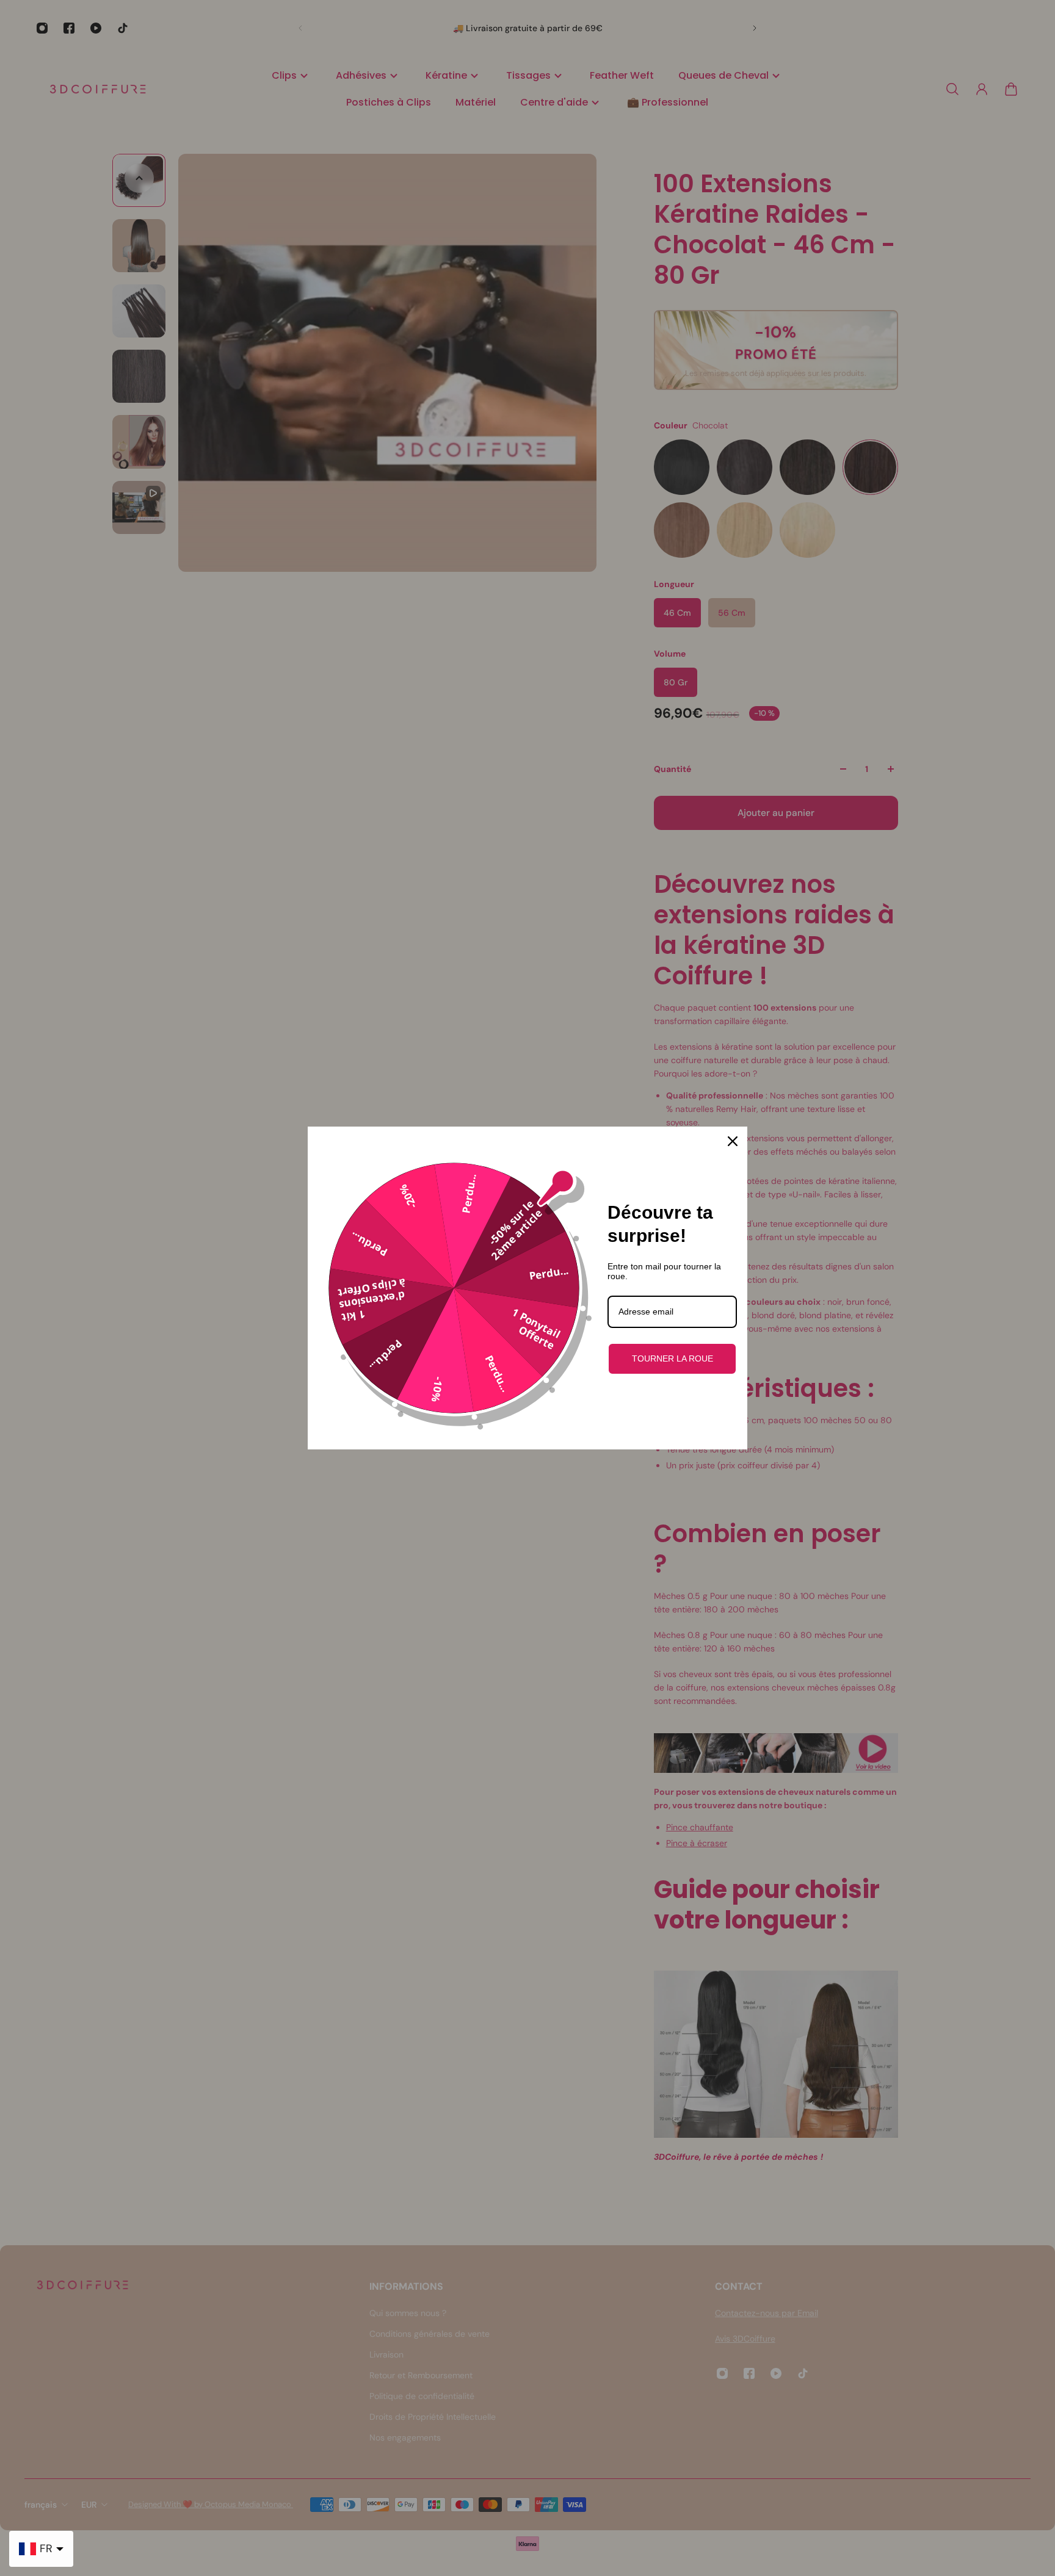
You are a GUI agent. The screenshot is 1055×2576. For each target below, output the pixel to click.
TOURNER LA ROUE (673, 1358)
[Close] (733, 1141)
